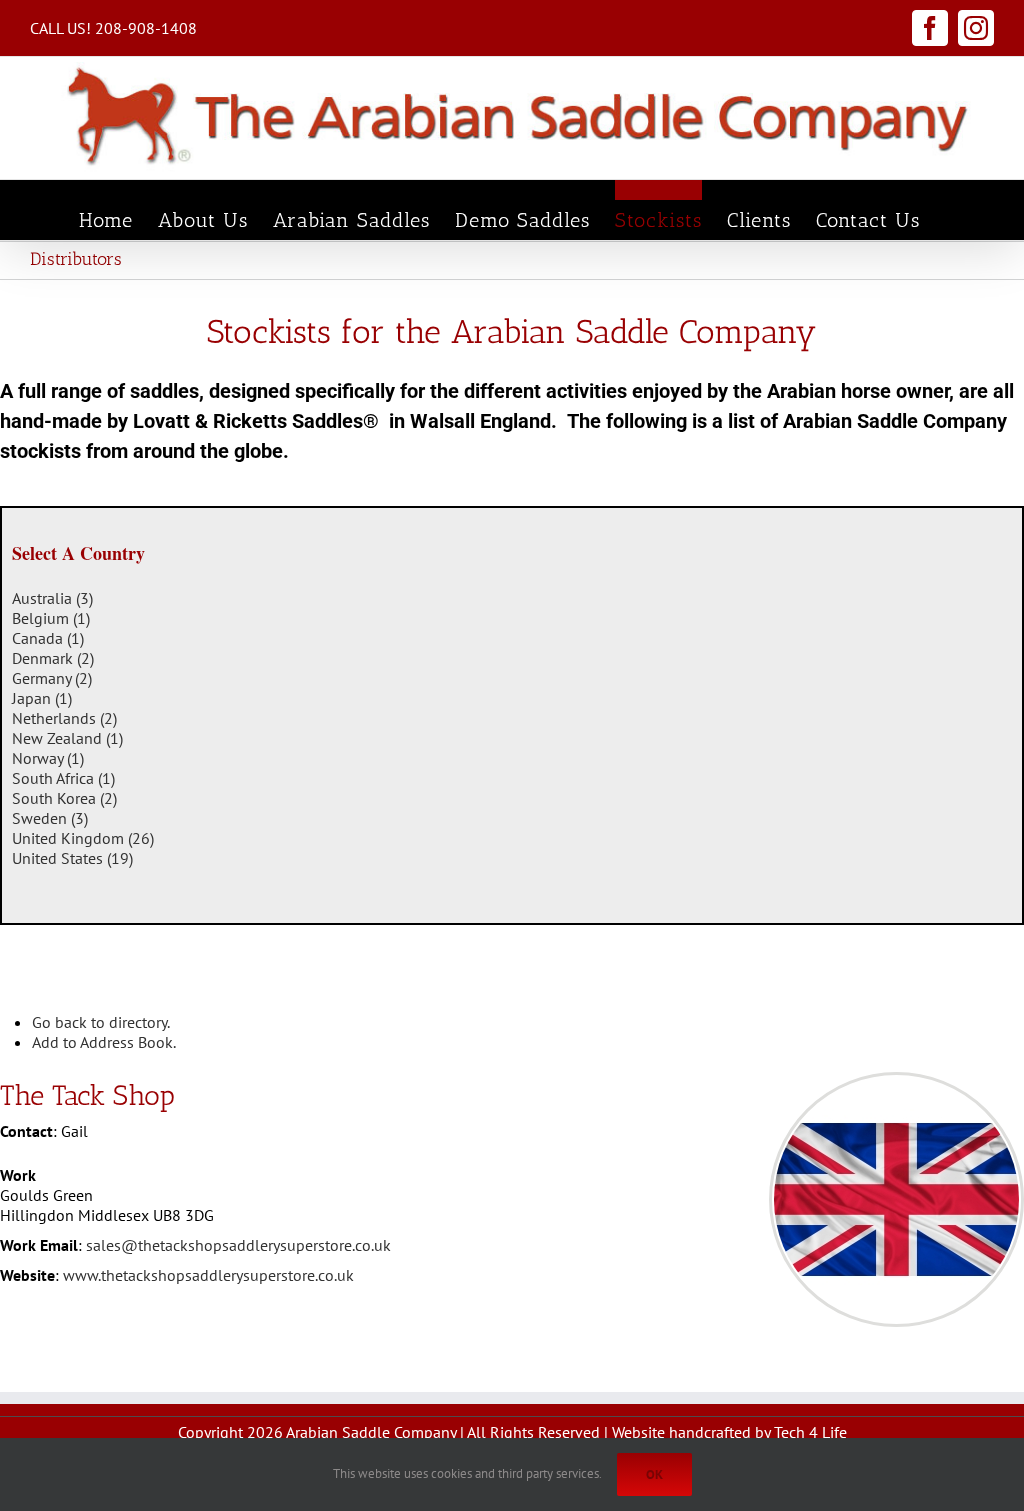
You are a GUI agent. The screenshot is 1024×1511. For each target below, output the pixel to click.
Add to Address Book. (104, 1042)
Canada (48, 638)
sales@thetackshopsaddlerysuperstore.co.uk (238, 1245)
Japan (42, 698)
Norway (48, 758)
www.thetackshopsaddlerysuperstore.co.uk (208, 1275)
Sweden (50, 818)
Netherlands (64, 718)
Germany (52, 678)
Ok (654, 1474)
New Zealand (67, 738)
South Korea (64, 798)
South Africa (63, 778)
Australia (52, 598)
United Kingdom (83, 838)
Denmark (53, 658)
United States (72, 858)
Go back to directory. (101, 1022)
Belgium (51, 618)
